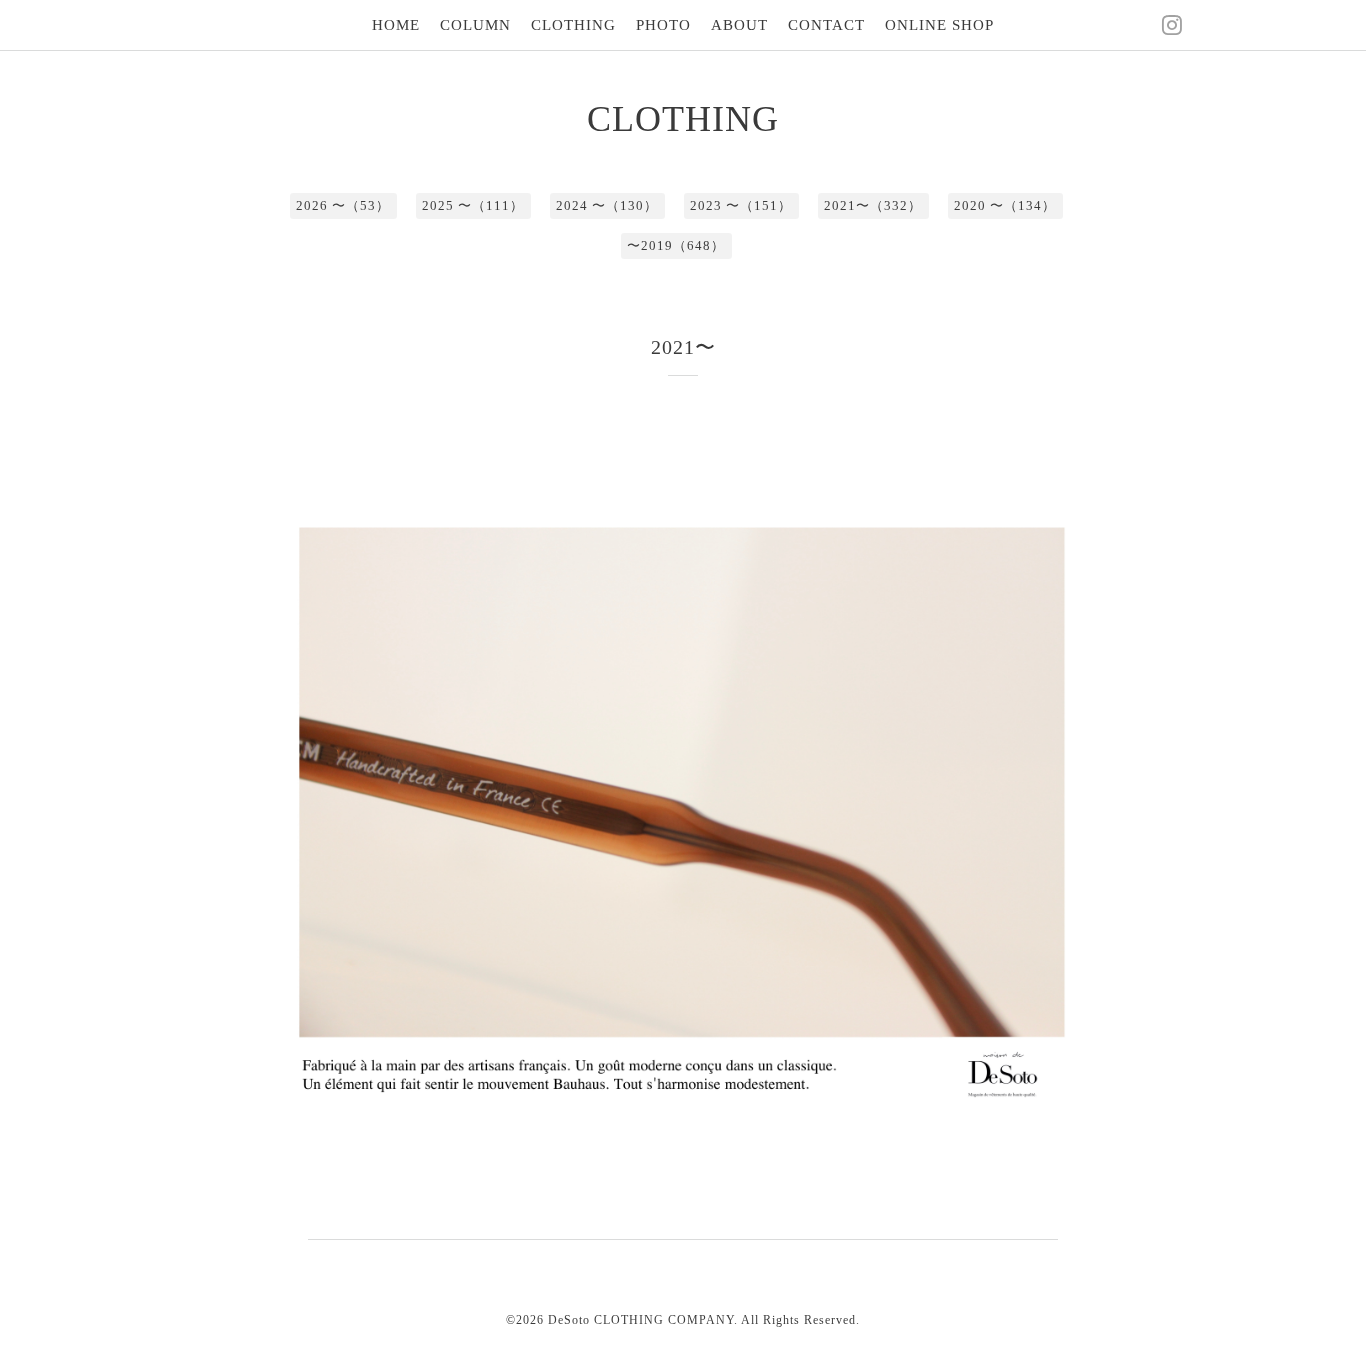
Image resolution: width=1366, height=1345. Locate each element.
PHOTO (663, 25)
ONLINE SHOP (939, 25)
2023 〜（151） (741, 205)
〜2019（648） (676, 245)
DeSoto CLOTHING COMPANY (641, 1320)
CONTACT (826, 25)
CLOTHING (573, 25)
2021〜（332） (873, 205)
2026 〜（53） (343, 205)
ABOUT (739, 25)
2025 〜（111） (473, 205)
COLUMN (475, 25)
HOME (396, 25)
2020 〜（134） (1005, 205)
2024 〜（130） (607, 205)
